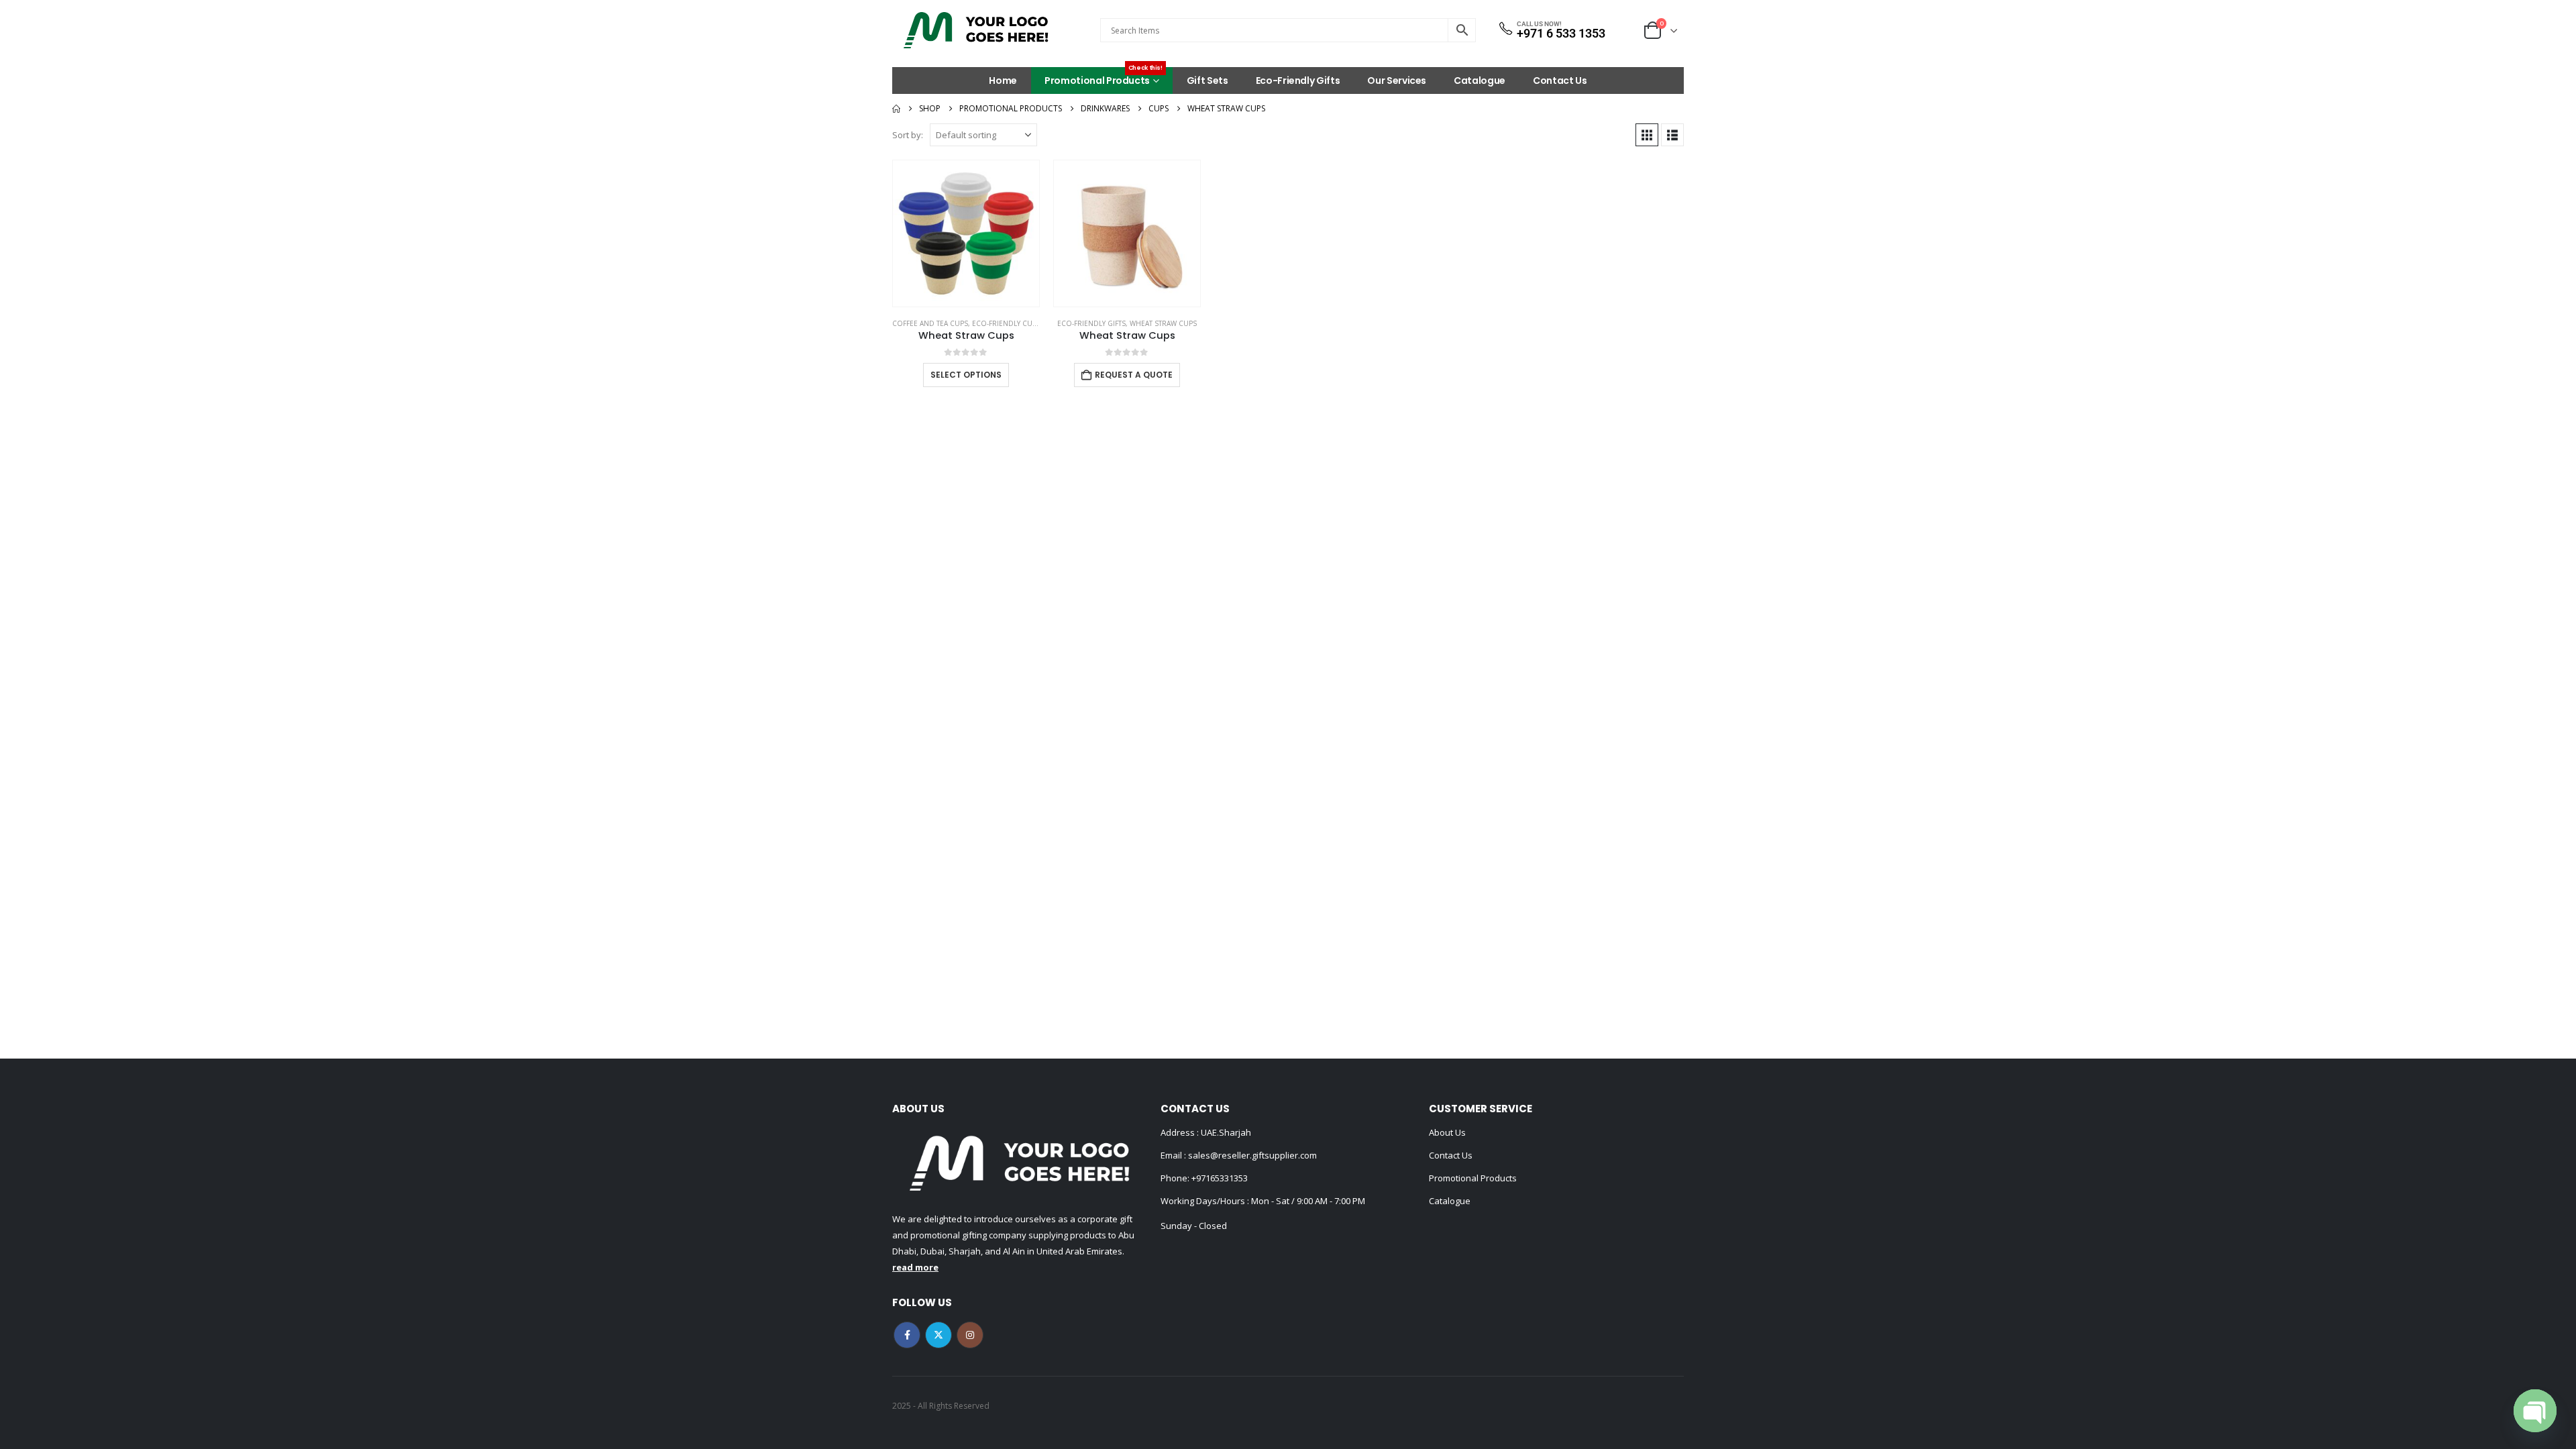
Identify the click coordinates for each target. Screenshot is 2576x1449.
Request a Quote (1134, 375)
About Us (1447, 1132)
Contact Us (1560, 80)
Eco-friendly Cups (1006, 323)
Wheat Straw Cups (1163, 323)
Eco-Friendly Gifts (1298, 80)
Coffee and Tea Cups (930, 323)
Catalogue (1480, 80)
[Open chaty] (2535, 1411)
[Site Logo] (976, 30)
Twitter (938, 1335)
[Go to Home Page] (896, 109)
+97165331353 (1220, 1178)
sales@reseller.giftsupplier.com (1251, 1155)
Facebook (907, 1335)
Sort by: (908, 135)
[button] (1647, 135)
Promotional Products (1104, 77)
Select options (966, 375)
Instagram (970, 1335)
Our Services (1397, 80)
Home (1003, 80)
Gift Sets (1207, 80)
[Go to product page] (966, 233)
